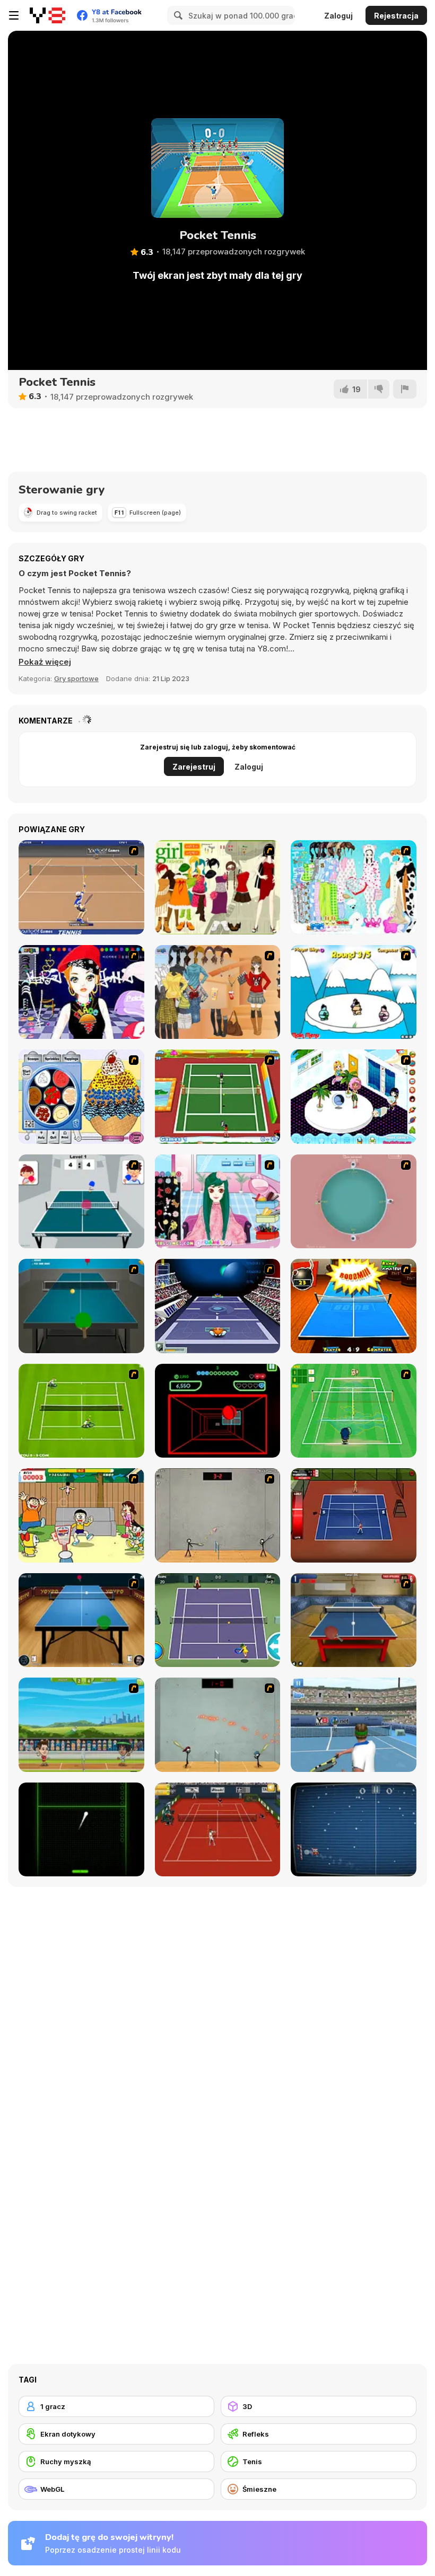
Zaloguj (338, 16)
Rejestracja (396, 16)
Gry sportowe (76, 678)
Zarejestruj (194, 767)
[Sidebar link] (14, 15)
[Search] (177, 15)
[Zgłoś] (405, 389)
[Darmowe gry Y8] (47, 15)
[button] (45, 662)
